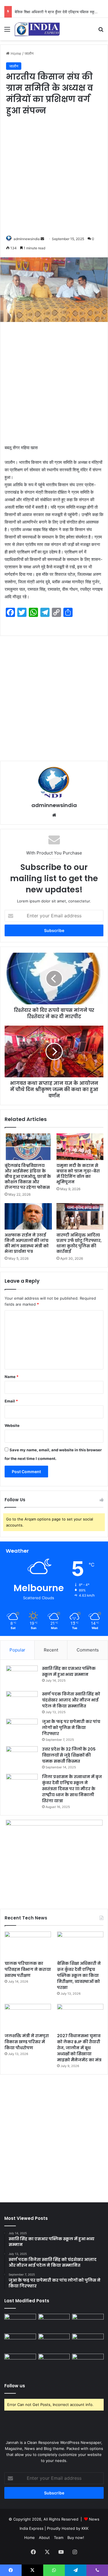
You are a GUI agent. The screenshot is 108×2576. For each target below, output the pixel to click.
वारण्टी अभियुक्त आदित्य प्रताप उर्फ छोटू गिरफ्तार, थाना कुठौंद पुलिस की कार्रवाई (79, 1243)
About (44, 2538)
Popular (17, 1650)
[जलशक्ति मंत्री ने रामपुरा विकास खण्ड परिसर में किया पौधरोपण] (28, 2017)
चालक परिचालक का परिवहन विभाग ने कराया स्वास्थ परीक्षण (28, 1969)
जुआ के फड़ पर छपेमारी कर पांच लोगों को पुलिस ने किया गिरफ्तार (71, 1728)
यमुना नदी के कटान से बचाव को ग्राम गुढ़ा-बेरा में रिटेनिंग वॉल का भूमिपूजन (78, 1174)
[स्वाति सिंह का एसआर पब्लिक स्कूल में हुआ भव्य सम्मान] (22, 1676)
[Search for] (101, 31)
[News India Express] (37, 29)
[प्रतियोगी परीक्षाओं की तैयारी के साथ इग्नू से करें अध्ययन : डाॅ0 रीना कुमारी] (88, 2342)
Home (15, 53)
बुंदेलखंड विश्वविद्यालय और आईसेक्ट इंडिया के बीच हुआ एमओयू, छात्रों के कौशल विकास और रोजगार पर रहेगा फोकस (28, 1176)
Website (12, 1425)
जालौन (29, 53)
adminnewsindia (27, 239)
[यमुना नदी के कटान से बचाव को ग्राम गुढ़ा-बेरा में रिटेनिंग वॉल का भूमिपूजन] (80, 1147)
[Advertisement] (54, 176)
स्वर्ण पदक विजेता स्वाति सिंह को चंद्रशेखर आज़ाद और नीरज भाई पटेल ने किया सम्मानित (71, 1700)
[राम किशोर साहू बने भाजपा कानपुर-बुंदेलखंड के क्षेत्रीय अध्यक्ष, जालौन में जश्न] (54, 2363)
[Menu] (7, 31)
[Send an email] (42, 239)
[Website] (54, 815)
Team (59, 2538)
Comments (88, 1650)
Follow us (15, 2386)
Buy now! (76, 2538)
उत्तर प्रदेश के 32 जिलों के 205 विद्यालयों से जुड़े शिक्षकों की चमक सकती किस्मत (69, 1755)
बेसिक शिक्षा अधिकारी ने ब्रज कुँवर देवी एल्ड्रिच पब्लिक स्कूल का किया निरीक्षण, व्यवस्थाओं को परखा (79, 1975)
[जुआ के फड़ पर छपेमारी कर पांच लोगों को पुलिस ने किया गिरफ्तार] (22, 1729)
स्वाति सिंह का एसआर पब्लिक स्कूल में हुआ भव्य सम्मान (69, 1671)
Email (11, 1401)
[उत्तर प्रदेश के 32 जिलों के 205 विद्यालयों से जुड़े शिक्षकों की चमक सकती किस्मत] (22, 1757)
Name (12, 1377)
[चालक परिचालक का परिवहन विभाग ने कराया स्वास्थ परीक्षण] (28, 1945)
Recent (51, 1650)
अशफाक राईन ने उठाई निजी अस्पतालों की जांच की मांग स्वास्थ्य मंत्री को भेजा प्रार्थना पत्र (27, 1243)
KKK (85, 2528)
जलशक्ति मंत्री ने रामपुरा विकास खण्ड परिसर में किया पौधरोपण (27, 2042)
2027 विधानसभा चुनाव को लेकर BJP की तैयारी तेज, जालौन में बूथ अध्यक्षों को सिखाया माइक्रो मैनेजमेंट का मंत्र (79, 2048)
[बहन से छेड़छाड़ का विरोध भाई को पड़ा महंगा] (20, 2363)
